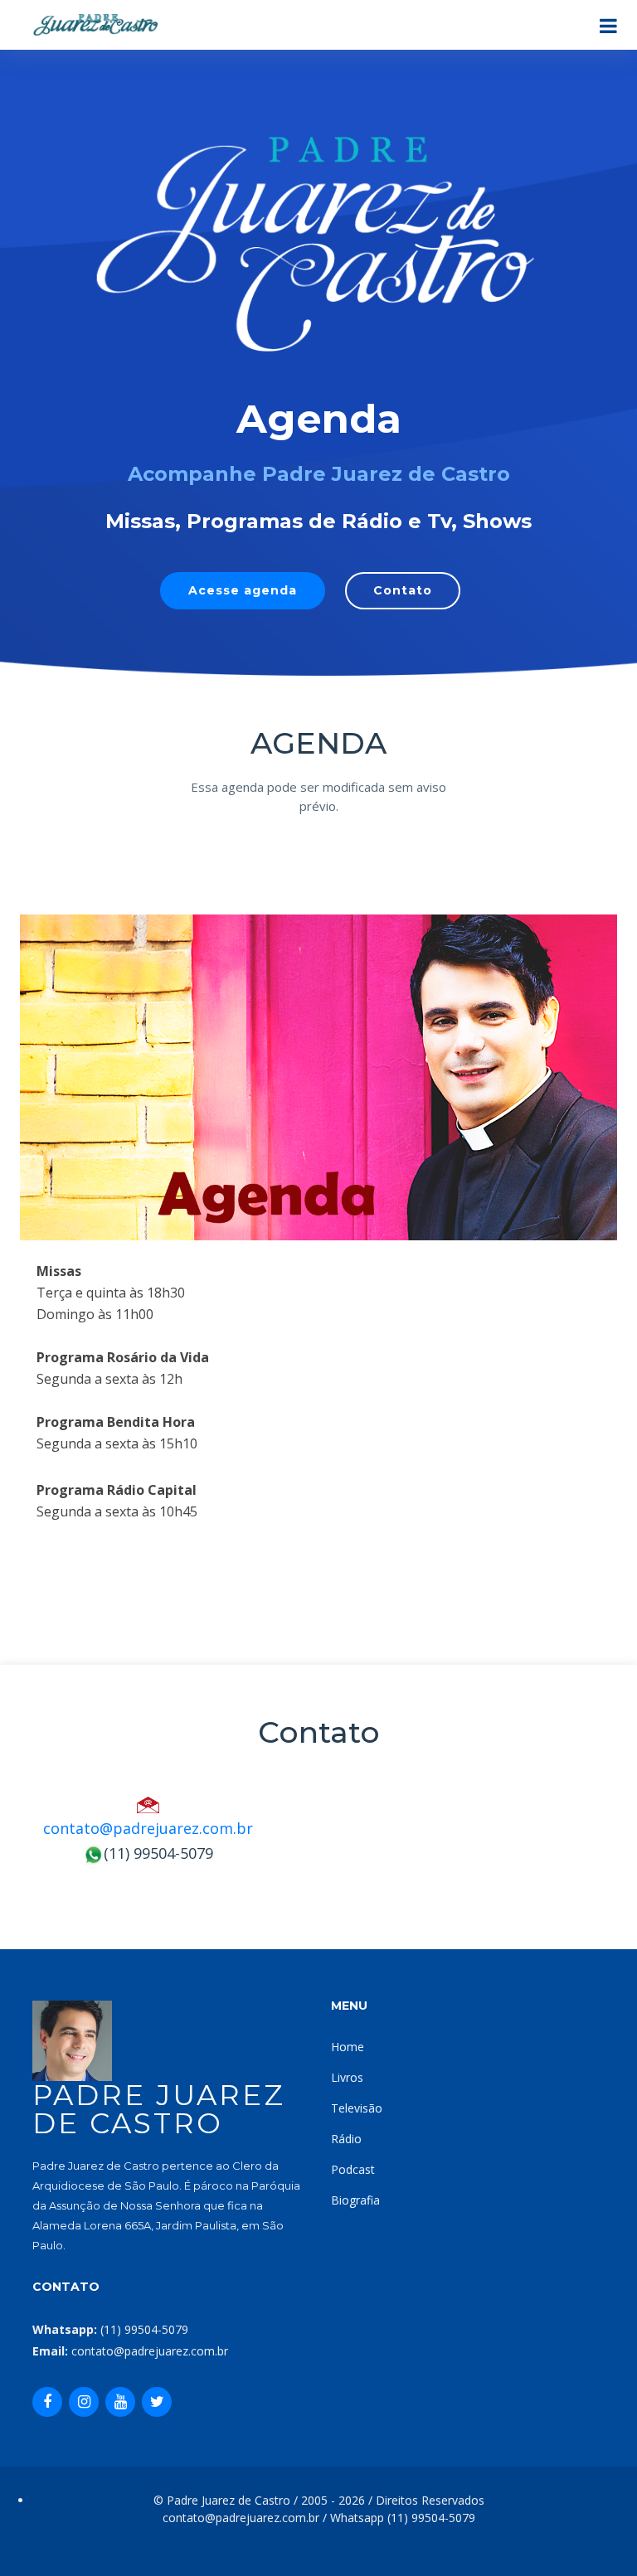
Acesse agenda (243, 590)
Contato (403, 590)
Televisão (357, 2108)
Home (348, 2047)
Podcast (353, 2169)
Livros (347, 2077)
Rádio (346, 2139)
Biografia (355, 2200)
